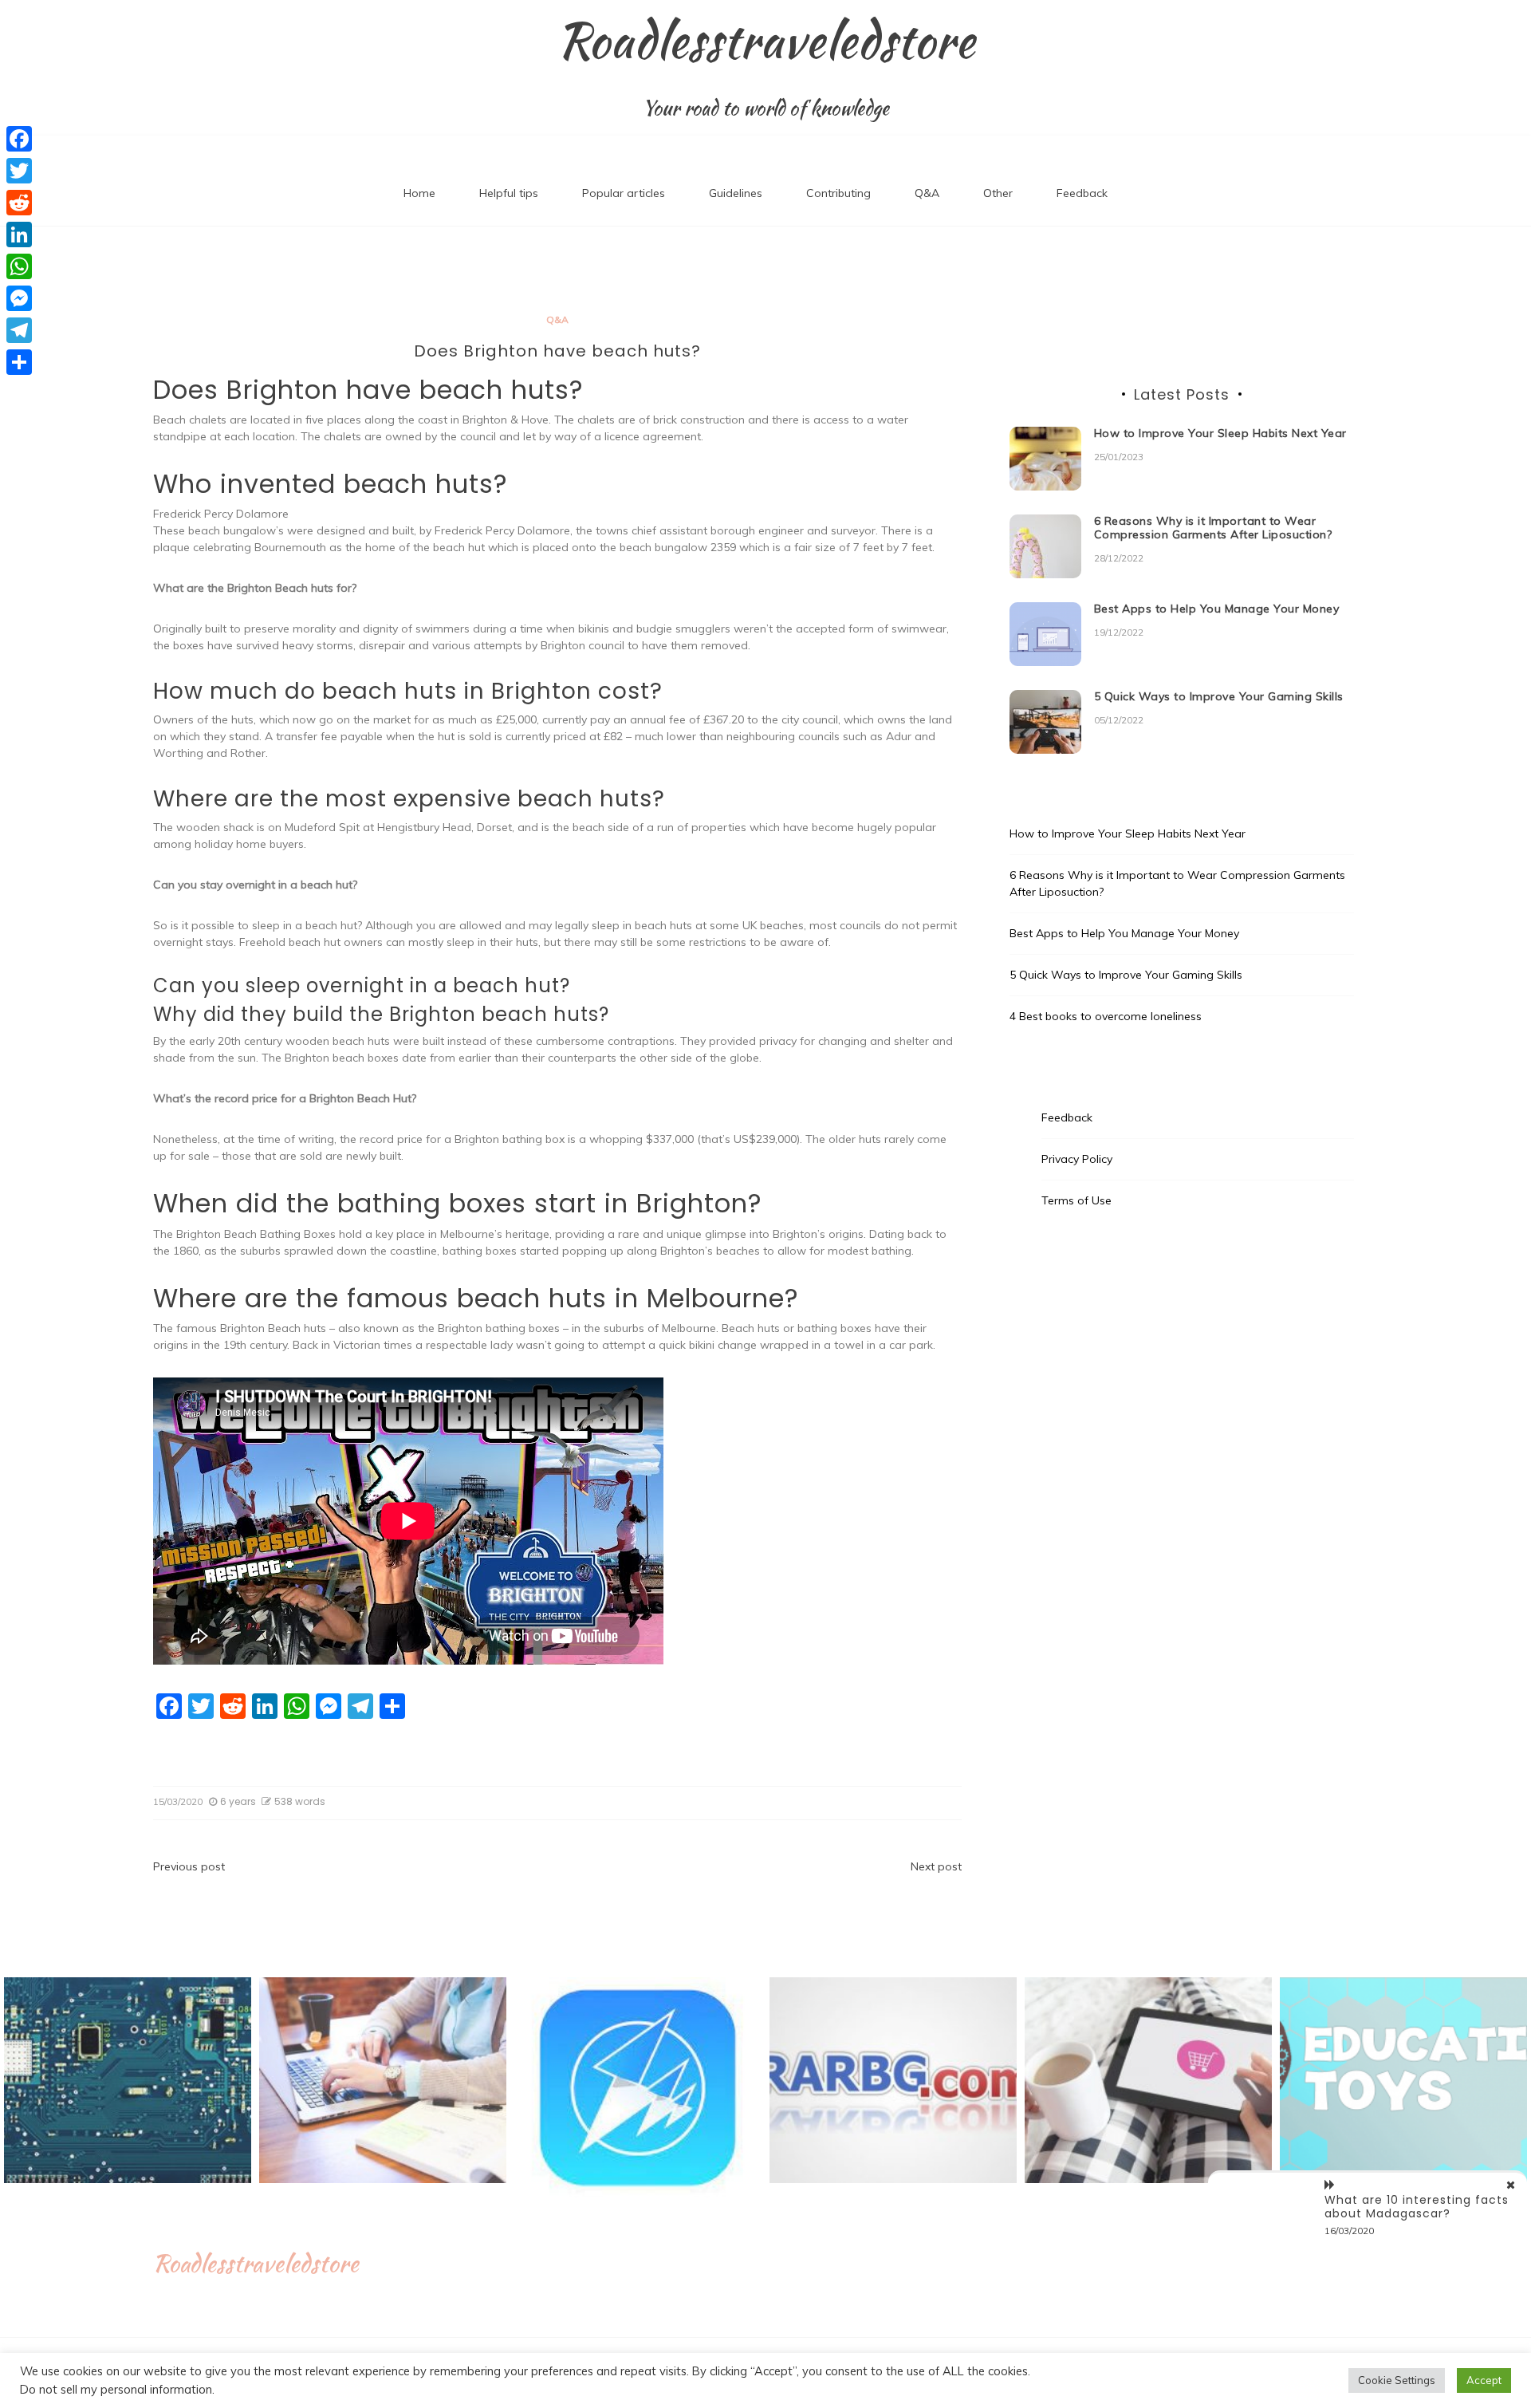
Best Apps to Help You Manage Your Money (1217, 609)
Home (419, 193)
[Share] (19, 362)
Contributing (838, 193)
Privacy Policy (1077, 1159)
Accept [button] (1484, 2380)
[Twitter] (19, 171)
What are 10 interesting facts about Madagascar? (1417, 2207)
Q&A (927, 193)
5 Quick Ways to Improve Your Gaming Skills (1219, 696)
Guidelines (736, 193)
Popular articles (624, 193)
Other (998, 193)
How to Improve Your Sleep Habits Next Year (1220, 433)
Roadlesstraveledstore (766, 41)
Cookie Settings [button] (1397, 2380)
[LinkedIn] (19, 234)
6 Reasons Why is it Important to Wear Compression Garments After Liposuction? (1213, 528)
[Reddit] (19, 203)
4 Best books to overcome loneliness (1106, 1016)
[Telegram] (19, 330)
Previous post (189, 1866)
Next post (936, 1866)
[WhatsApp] (19, 266)
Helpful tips (509, 193)
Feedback (1082, 193)
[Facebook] (19, 139)
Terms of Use (1076, 1200)
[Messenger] (19, 298)
